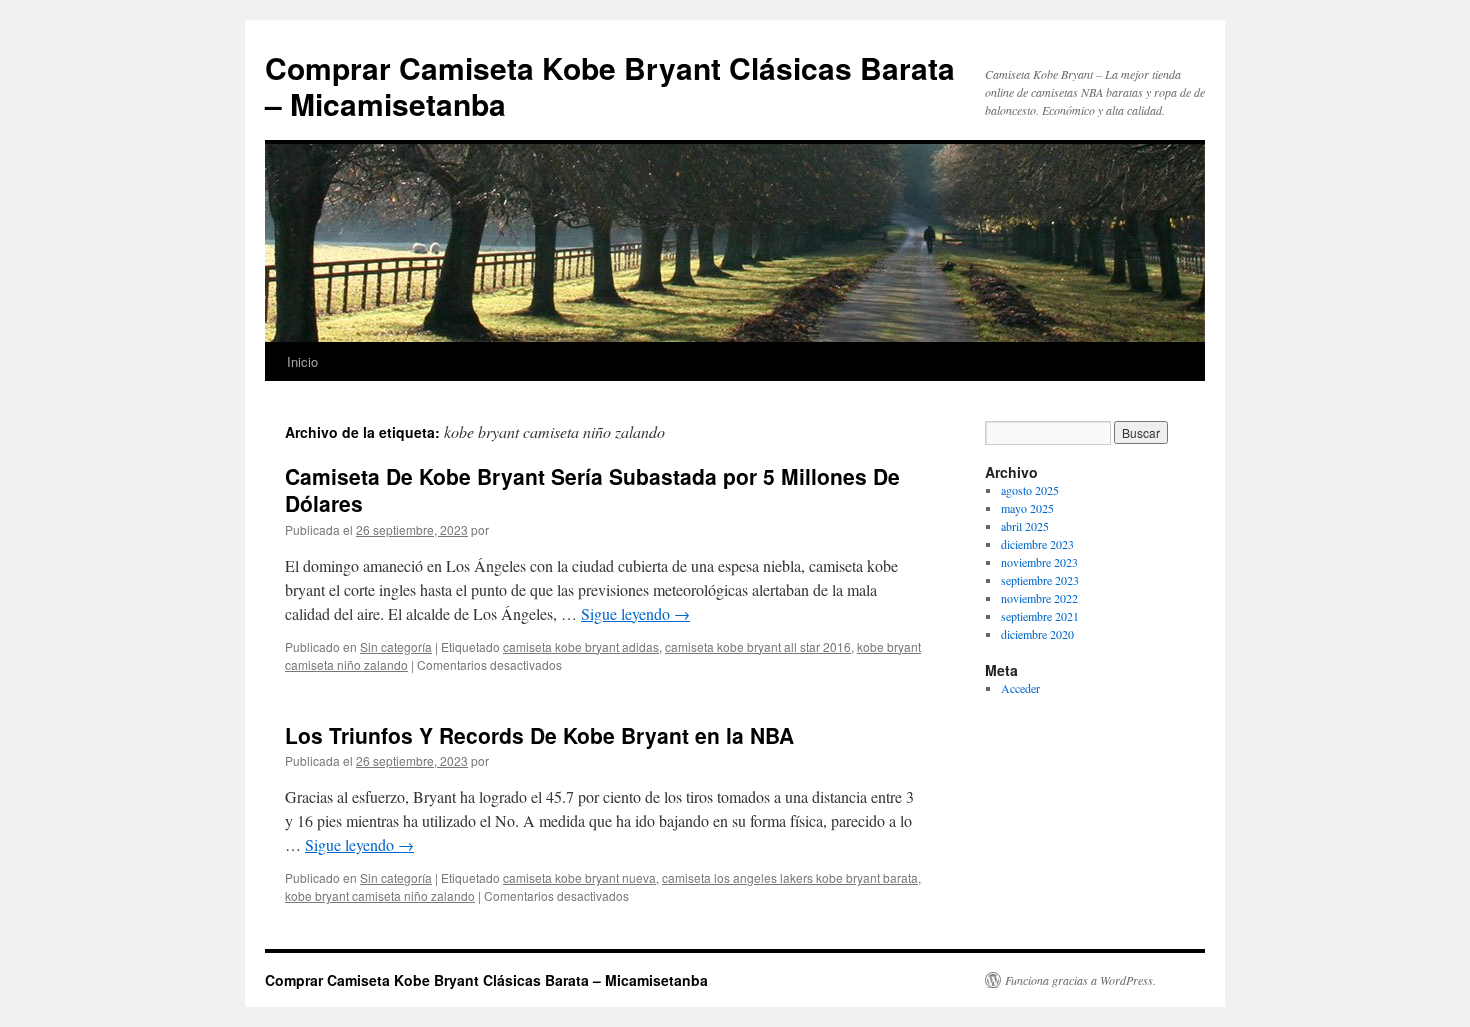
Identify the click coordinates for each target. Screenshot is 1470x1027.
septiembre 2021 (1040, 616)
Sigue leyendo (635, 613)
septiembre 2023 (1040, 580)
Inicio (302, 361)
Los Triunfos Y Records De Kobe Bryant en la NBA (539, 735)
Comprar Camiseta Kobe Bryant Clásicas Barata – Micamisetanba (610, 85)
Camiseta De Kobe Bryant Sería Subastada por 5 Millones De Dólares (592, 489)
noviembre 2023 (1039, 562)
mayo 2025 (1027, 508)
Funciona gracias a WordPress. (1080, 980)
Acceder (1020, 688)
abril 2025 (1025, 526)
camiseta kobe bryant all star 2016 (758, 646)
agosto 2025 (1030, 490)
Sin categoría (396, 646)
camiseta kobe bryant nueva (579, 877)
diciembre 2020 (1037, 634)
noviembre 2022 (1039, 598)
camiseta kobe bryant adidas (581, 646)
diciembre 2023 (1037, 544)
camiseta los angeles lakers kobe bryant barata (790, 877)
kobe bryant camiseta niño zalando (380, 895)
